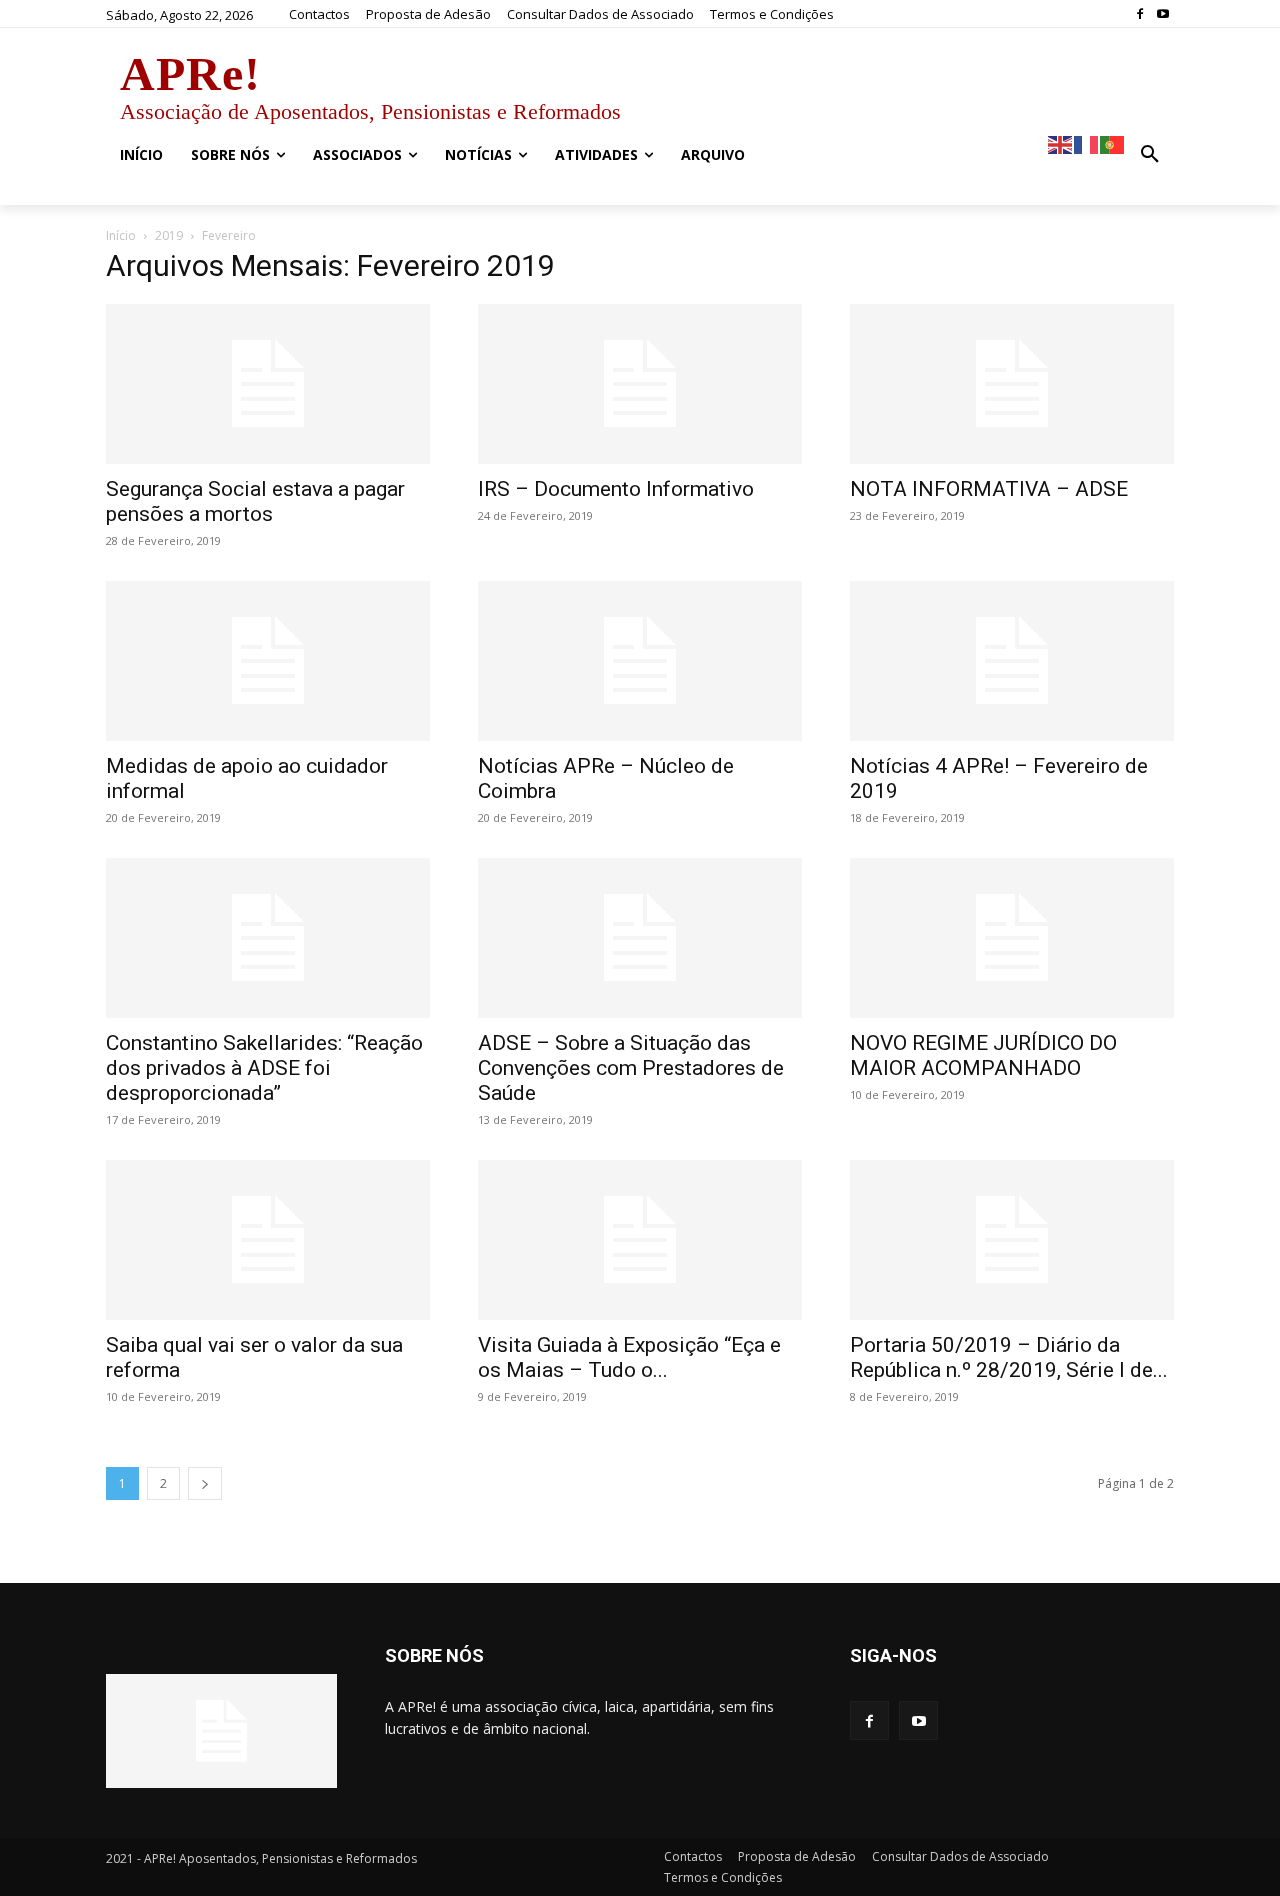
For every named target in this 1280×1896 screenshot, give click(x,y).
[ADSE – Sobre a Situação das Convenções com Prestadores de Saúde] (640, 938)
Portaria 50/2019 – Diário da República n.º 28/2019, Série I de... (1009, 1357)
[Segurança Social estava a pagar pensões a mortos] (268, 384)
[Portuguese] (1113, 143)
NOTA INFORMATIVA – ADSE (989, 489)
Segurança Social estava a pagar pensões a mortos (255, 501)
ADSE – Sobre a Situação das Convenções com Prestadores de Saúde (631, 1068)
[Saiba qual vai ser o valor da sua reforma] (268, 1240)
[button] (1150, 155)
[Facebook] (1139, 14)
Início (121, 235)
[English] (1061, 143)
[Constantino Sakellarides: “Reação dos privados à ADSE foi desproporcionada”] (268, 938)
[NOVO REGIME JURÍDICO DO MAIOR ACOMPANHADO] (1012, 938)
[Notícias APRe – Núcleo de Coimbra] (640, 661)
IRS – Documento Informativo (616, 489)
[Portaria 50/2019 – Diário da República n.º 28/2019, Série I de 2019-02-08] (1012, 1240)
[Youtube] (1162, 14)
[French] (1087, 143)
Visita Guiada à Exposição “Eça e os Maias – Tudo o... (629, 1357)
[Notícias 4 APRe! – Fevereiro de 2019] (1012, 661)
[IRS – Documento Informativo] (640, 384)
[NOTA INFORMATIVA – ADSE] (1012, 384)
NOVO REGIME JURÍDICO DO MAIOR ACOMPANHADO (983, 1055)
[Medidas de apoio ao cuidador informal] (268, 661)
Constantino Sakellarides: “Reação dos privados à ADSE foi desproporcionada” (264, 1068)
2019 (169, 235)
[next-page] (205, 1483)
